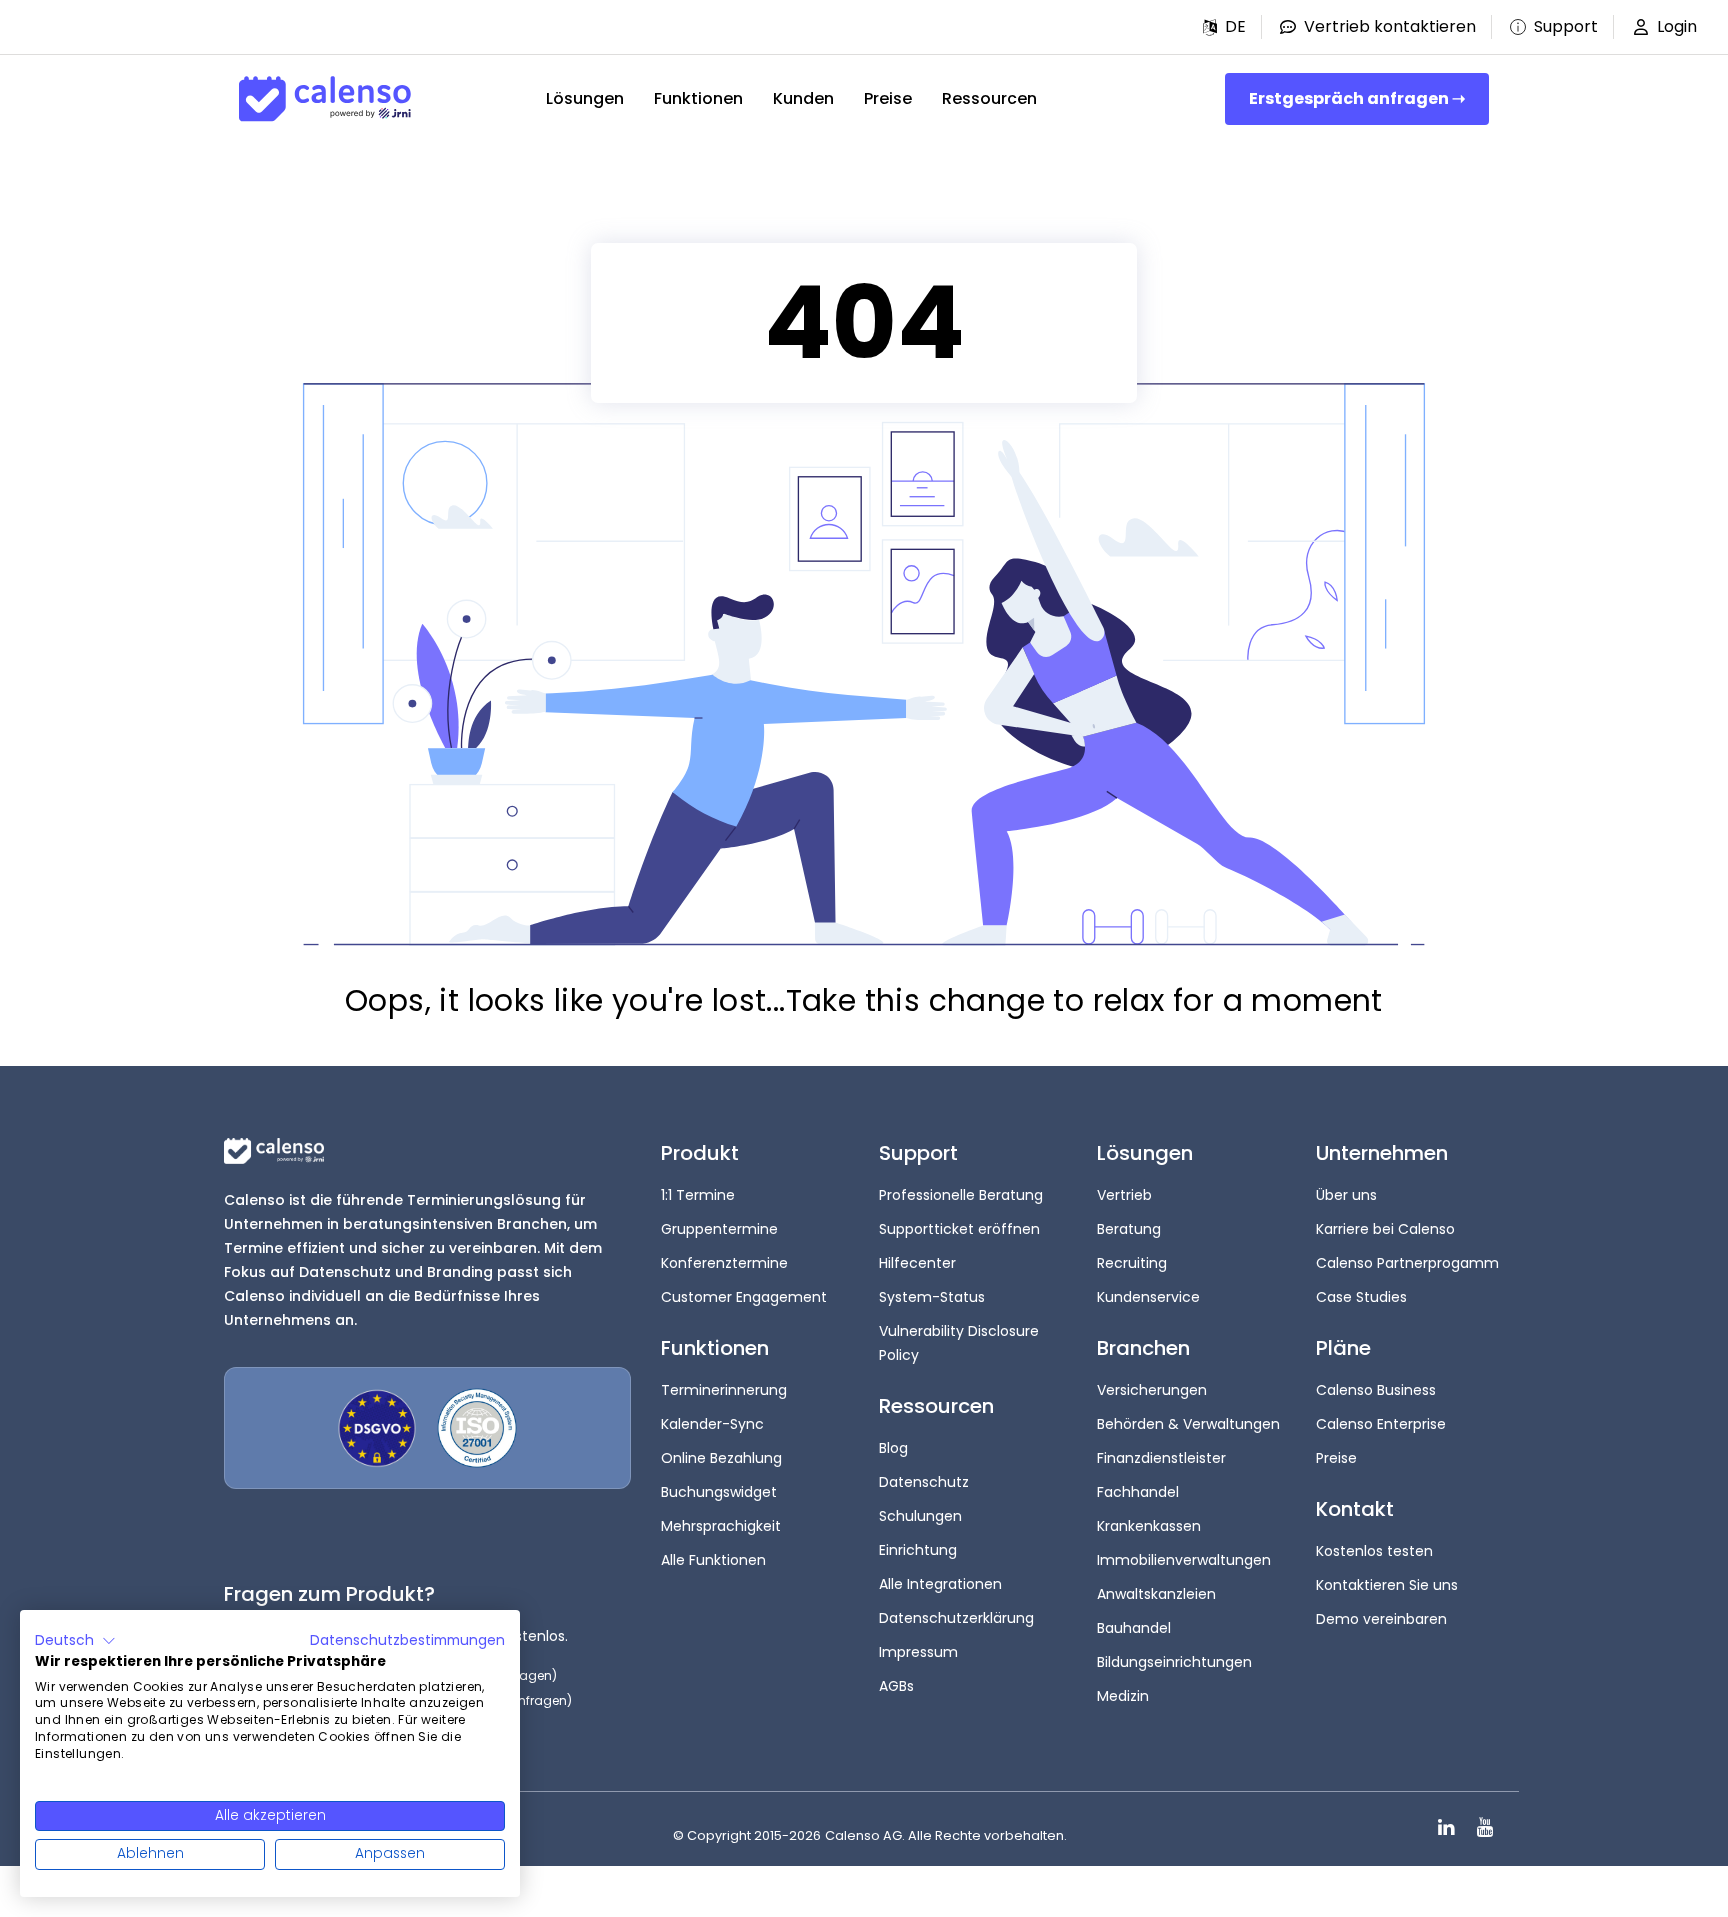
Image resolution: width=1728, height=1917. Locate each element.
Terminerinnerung (724, 1390)
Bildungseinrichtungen (1174, 1662)
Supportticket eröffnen (959, 1229)
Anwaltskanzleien (1156, 1594)
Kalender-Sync (712, 1424)
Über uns (1346, 1195)
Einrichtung (918, 1550)
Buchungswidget (719, 1492)
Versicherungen (1152, 1390)
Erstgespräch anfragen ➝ (1357, 98)
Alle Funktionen (713, 1560)
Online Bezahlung (721, 1458)
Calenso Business (1376, 1390)
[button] (1224, 27)
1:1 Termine (698, 1195)
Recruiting (1132, 1263)
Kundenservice (1148, 1297)
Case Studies (1361, 1297)
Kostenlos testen (1374, 1551)
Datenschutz (924, 1482)
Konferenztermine (724, 1263)
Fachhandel (1138, 1492)
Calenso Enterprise (1381, 1424)
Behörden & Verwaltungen (1188, 1424)
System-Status (932, 1297)
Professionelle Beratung (961, 1195)
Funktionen (698, 98)
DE (1235, 27)
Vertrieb (1124, 1195)
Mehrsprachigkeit (721, 1526)
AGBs (896, 1686)
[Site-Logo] (325, 99)
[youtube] (1484, 1827)
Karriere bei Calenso (1385, 1229)
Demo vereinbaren (1381, 1619)
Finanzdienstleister (1161, 1458)
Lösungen (585, 98)
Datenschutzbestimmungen (407, 1640)
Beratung (1129, 1229)
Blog (893, 1448)
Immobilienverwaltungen (1184, 1560)
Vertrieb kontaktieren (1390, 26)
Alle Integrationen (940, 1584)
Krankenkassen (1149, 1526)
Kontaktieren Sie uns (1387, 1585)
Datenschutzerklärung (956, 1618)
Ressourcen (989, 98)
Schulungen (920, 1516)
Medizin (1123, 1696)
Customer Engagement (744, 1297)
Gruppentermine (719, 1229)
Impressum (918, 1652)
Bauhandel (1134, 1628)
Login (1677, 26)
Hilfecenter (917, 1263)
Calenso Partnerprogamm (1407, 1263)
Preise (888, 98)
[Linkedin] (1446, 1827)
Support (1566, 26)
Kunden (803, 98)
